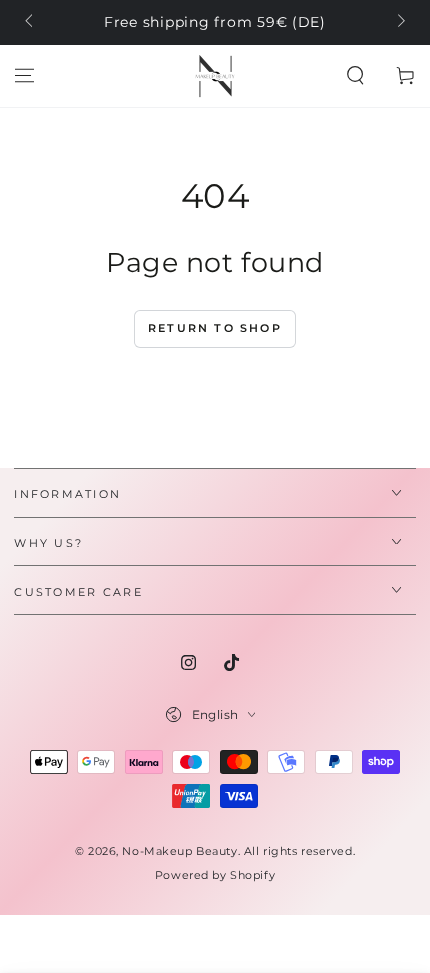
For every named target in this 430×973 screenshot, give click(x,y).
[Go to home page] (215, 76)
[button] (355, 76)
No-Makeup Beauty (179, 851)
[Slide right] (399, 23)
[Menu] (24, 76)
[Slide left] (30, 23)
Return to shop (215, 328)
